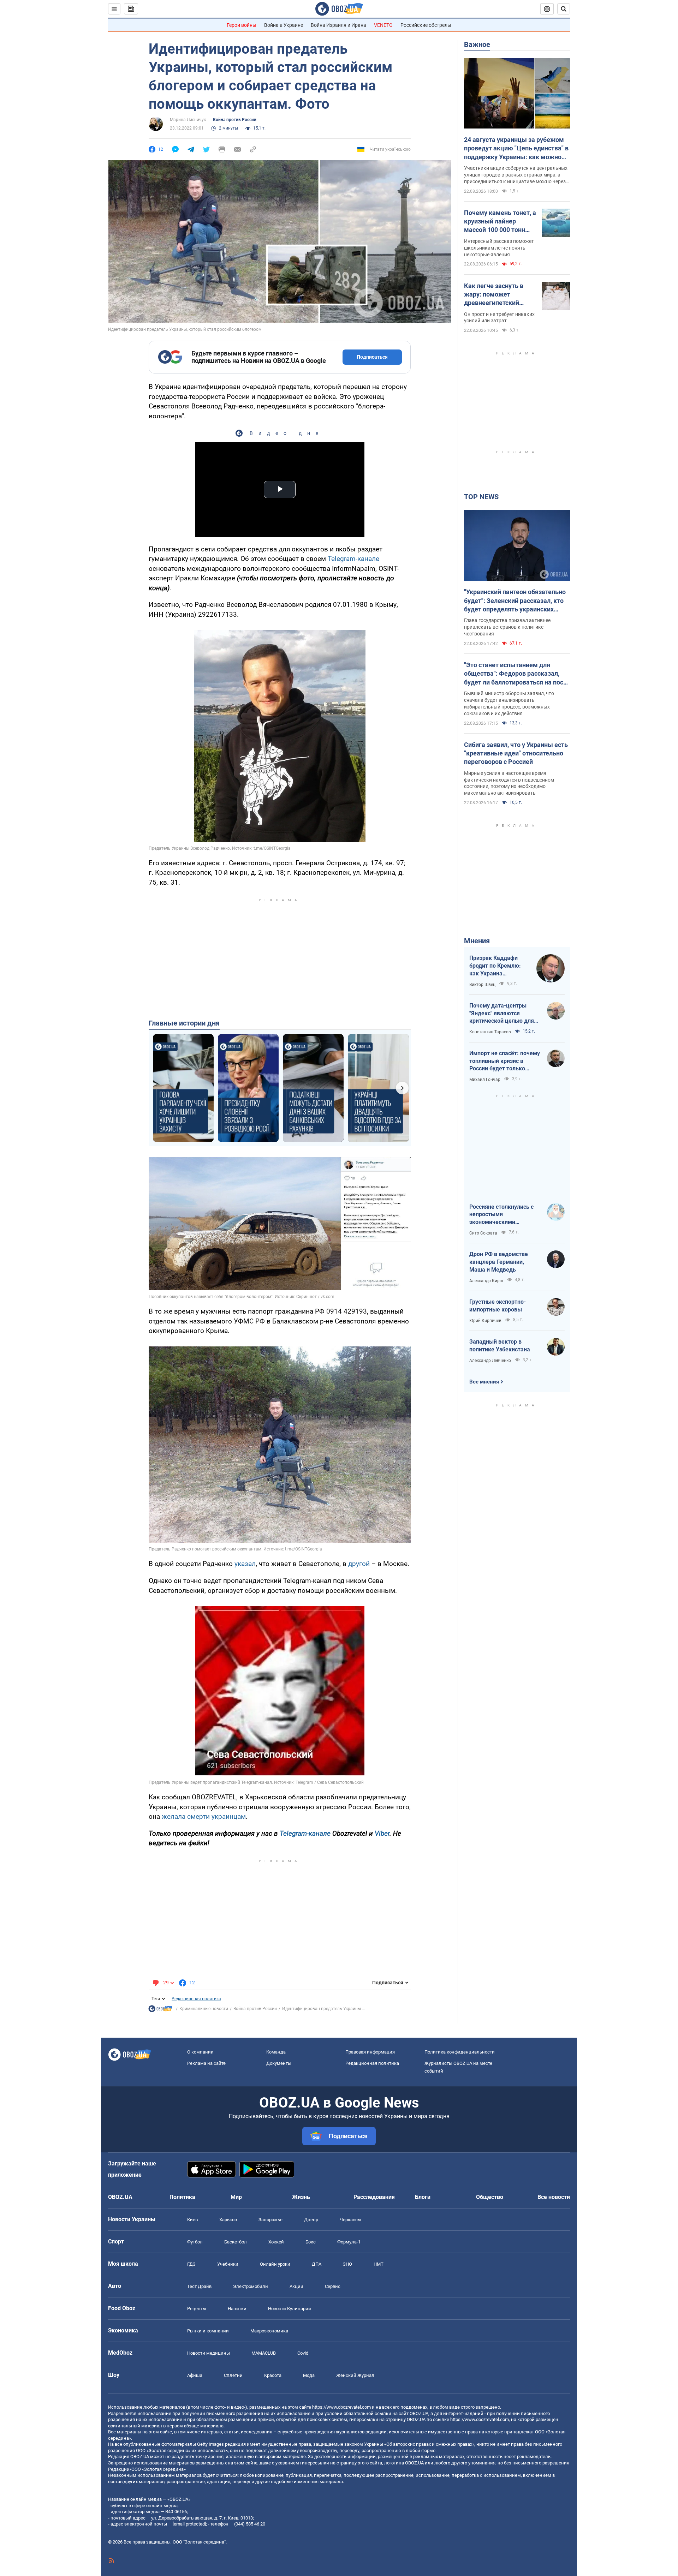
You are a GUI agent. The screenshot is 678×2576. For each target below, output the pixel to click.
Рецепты (197, 2309)
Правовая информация (370, 2052)
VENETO (383, 25)
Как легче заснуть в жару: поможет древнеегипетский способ (494, 295)
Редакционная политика (196, 1999)
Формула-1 (349, 2242)
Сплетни (233, 2375)
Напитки (237, 2309)
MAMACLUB (264, 2353)
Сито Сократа (483, 1233)
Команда (276, 2052)
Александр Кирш (486, 1281)
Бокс (311, 2242)
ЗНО (347, 2264)
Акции (296, 2286)
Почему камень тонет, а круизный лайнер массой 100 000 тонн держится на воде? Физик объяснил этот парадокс (500, 222)
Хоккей (276, 2242)
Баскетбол (236, 2242)
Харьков (228, 2220)
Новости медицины (209, 2353)
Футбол (195, 2242)
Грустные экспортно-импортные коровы (498, 1306)
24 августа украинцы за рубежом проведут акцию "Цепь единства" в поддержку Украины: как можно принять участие (516, 149)
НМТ (379, 2264)
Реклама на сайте (206, 2063)
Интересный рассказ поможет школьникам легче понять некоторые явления (499, 248)
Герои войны (242, 25)
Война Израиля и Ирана (338, 25)
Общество (490, 2197)
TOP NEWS (481, 497)
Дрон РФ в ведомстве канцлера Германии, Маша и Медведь (499, 1262)
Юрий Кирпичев (485, 1321)
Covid (303, 2353)
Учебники (228, 2264)
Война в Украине (284, 25)
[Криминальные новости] (160, 2010)
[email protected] (189, 2524)
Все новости (554, 2197)
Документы (279, 2063)
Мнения (477, 941)
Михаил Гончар (485, 1080)
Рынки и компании (208, 2331)
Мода (309, 2375)
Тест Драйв (199, 2286)
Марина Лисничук (188, 120)
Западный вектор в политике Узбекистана (500, 1346)
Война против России (235, 120)
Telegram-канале (353, 559)
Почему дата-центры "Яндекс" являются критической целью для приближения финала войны (502, 1014)
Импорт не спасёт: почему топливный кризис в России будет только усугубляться (505, 1061)
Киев (192, 2220)
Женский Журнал (355, 2375)
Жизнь (301, 2197)
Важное (477, 44)
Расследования (374, 2197)
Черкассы (350, 2220)
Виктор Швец (482, 985)
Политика (182, 2197)
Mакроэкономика (269, 2331)
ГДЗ (191, 2264)
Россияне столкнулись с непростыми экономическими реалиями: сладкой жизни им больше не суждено (505, 1215)
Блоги (423, 2197)
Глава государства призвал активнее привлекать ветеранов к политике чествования (507, 627)
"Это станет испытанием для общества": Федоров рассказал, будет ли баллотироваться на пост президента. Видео (515, 674)
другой (359, 1564)
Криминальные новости (204, 2009)
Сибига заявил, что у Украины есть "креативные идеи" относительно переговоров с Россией (516, 753)
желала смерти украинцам (204, 1816)
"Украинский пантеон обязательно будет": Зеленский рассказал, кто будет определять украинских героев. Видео (515, 601)
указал (245, 1564)
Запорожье (270, 2220)
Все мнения (484, 1382)
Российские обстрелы (426, 25)
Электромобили (251, 2286)
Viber (382, 1833)
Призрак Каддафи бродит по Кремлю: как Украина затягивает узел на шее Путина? (495, 966)
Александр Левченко (490, 1361)
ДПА (317, 2264)
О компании (200, 2052)
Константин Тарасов (490, 1032)
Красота (273, 2375)
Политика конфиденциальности (460, 2052)
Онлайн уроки (275, 2264)
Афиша (195, 2375)
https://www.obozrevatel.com (341, 2407)
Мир (236, 2197)
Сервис (333, 2286)
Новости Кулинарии (290, 2309)
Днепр (311, 2220)
